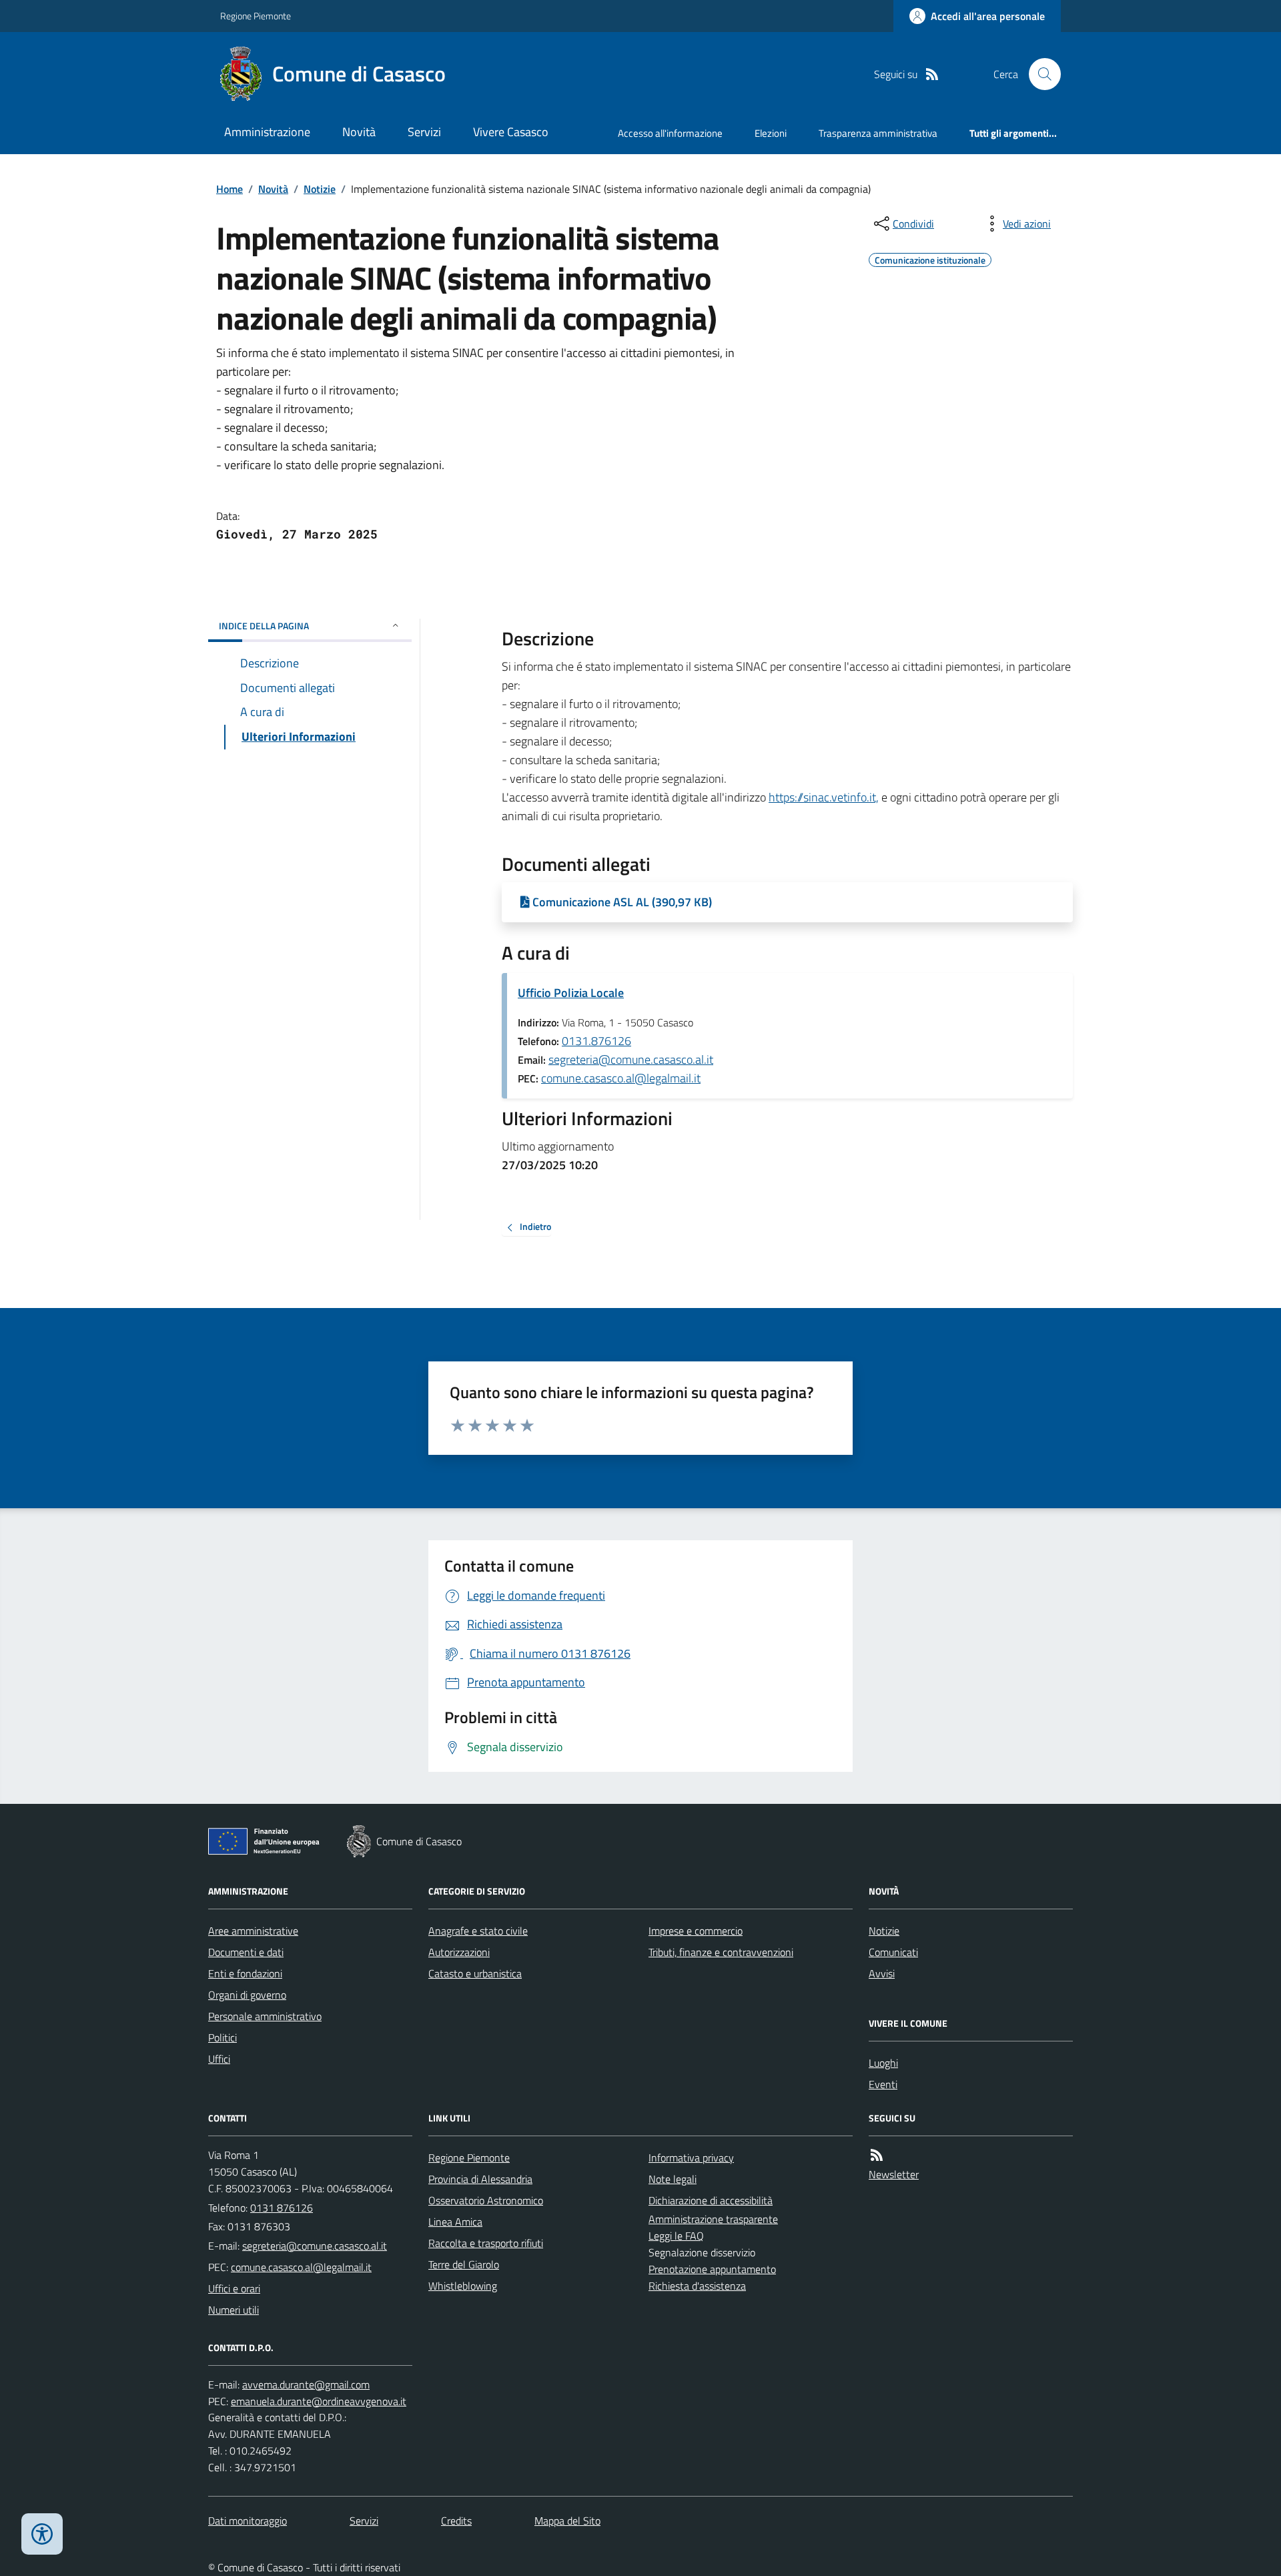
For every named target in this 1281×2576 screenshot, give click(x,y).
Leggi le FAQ (676, 2236)
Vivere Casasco (511, 132)
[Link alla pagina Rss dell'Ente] (877, 2155)
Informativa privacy (691, 2158)
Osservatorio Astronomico (486, 2200)
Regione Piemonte (256, 16)
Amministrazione (267, 132)
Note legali (673, 2179)
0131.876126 (596, 1041)
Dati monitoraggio (248, 2521)
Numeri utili (234, 2310)
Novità (359, 132)
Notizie (320, 189)
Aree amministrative (253, 1931)
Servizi (424, 132)
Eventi (883, 2084)
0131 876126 (282, 2208)
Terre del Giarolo (464, 2264)
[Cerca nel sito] (1039, 74)
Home (230, 189)
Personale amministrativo (265, 2016)
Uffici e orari (234, 2288)
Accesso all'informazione (670, 133)
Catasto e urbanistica (475, 1973)
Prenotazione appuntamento (712, 2269)
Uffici (219, 2059)
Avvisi (882, 1973)
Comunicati (893, 1952)
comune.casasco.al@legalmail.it (621, 1078)
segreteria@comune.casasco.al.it (631, 1059)
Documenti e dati (246, 1952)
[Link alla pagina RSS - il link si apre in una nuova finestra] (932, 74)
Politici (223, 2037)
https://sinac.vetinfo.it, (824, 797)
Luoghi (883, 2063)
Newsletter (894, 2174)
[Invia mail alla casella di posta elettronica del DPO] (306, 2385)
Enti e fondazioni (245, 1973)
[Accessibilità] (42, 2534)
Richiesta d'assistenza (697, 2286)
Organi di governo (247, 1995)
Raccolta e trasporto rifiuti (486, 2243)
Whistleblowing (463, 2286)
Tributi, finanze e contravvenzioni (721, 1952)
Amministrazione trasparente (713, 2219)
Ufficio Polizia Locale (571, 993)
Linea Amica (455, 2222)
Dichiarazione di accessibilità (711, 2200)
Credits (456, 2521)
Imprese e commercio (696, 1931)
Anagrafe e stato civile (478, 1931)
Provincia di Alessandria (480, 2179)
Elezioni (771, 133)
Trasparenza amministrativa (878, 133)
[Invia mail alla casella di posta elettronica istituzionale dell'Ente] (315, 2246)
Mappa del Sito (567, 2521)
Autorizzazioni (459, 1952)
